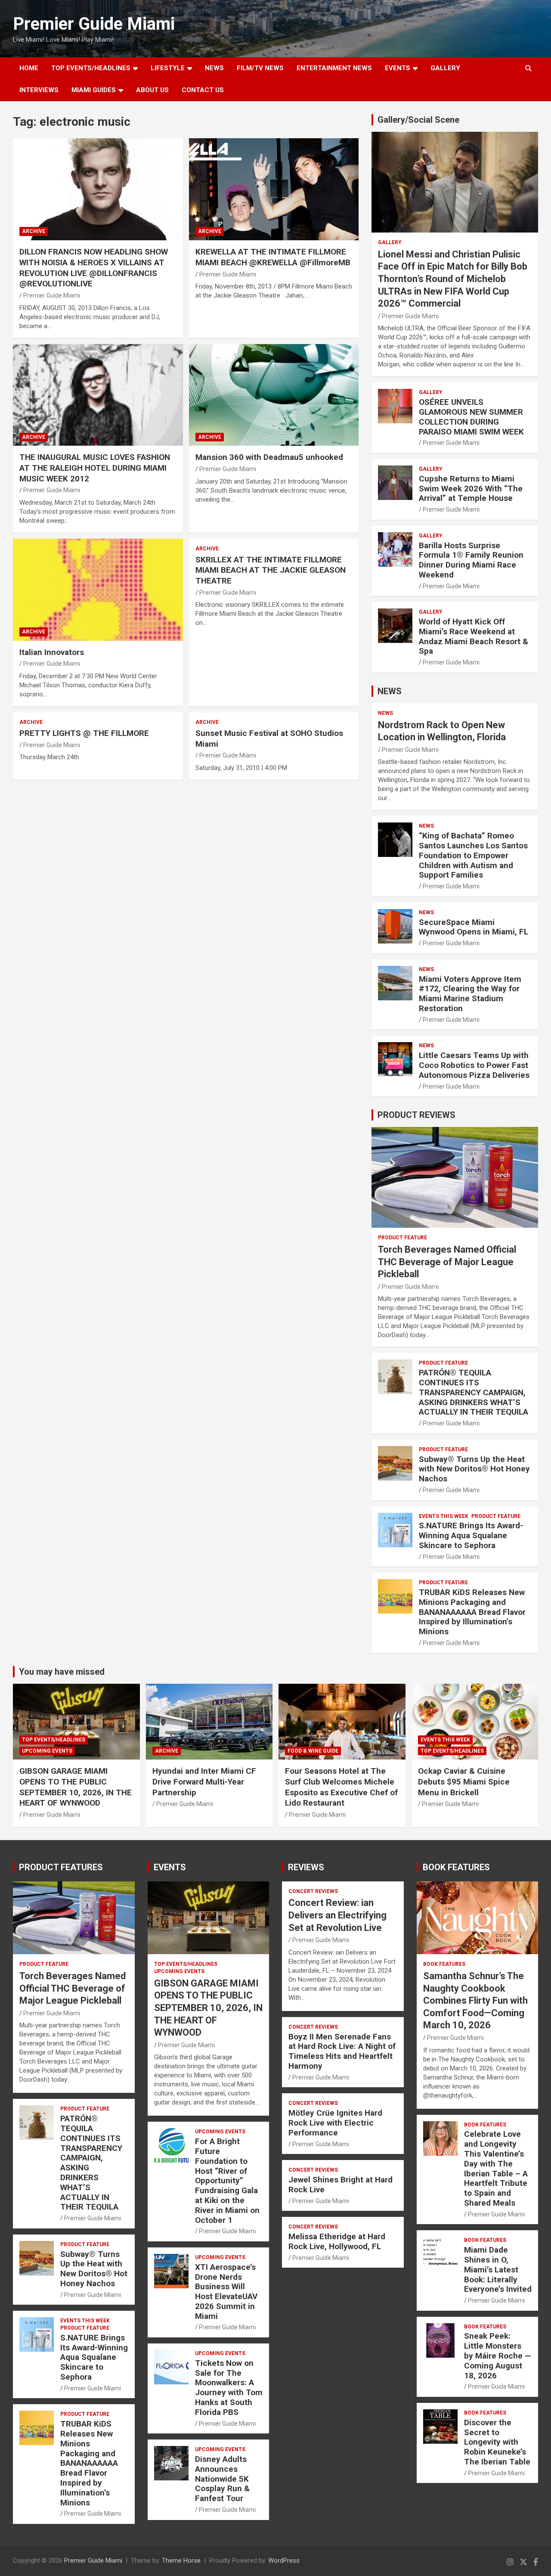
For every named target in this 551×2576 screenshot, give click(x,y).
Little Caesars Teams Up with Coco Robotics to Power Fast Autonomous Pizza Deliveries (474, 1065)
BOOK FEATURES (456, 1867)
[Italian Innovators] (98, 590)
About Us (152, 90)
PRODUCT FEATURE (402, 1238)
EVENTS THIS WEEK (444, 1516)
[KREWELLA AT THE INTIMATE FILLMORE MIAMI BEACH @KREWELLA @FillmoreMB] (274, 189)
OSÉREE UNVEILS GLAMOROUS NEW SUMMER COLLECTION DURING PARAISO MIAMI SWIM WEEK (471, 417)
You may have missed (62, 1672)
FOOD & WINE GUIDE (313, 1751)
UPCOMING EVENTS (47, 1751)
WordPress (284, 2560)
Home (29, 68)
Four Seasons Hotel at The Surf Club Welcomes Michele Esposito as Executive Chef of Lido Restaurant (341, 1787)
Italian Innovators (52, 652)
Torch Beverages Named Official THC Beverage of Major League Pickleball (447, 1262)
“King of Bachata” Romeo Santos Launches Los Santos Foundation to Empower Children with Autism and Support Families (473, 855)
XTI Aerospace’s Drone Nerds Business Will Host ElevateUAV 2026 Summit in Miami (226, 2292)
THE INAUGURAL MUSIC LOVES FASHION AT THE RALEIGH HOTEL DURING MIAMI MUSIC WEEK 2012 (95, 468)
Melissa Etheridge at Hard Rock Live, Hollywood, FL (337, 2241)
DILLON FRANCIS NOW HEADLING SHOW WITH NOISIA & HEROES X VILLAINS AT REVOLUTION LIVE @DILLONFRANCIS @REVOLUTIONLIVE (94, 268)
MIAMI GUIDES (94, 90)
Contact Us (203, 90)
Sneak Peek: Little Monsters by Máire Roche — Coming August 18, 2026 (498, 2356)
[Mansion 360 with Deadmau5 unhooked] (274, 395)
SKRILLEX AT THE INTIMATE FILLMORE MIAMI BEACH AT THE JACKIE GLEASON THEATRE (271, 570)
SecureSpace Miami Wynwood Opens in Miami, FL (474, 927)
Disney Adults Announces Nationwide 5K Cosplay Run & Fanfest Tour (222, 2479)
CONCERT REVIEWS (313, 1891)
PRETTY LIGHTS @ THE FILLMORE (84, 733)
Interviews (39, 90)
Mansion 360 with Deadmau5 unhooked (269, 457)
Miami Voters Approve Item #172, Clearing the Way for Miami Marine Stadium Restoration (470, 994)
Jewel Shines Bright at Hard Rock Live (341, 2185)
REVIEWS (306, 1867)
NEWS (214, 68)
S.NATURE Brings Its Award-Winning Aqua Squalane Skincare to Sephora (471, 1535)
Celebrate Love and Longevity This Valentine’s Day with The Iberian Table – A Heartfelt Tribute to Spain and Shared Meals (496, 2168)
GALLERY (445, 68)
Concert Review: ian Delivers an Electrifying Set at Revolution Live (337, 1915)
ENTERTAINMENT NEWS (334, 68)
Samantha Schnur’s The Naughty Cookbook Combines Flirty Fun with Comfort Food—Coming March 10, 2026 (475, 2000)
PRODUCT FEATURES (61, 1867)
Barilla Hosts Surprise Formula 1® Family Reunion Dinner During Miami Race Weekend (471, 560)
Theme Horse (181, 2560)
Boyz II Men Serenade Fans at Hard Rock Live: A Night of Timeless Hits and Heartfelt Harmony (342, 2051)
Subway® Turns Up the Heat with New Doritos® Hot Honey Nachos (474, 1469)
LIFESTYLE (168, 68)
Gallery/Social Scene (418, 120)
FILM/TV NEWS (260, 68)
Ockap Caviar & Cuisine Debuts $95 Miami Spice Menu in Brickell (464, 1781)
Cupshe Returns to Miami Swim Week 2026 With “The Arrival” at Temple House (471, 489)
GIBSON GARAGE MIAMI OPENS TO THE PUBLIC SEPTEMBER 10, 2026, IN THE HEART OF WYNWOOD (76, 1787)
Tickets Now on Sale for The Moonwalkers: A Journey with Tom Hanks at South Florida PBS (229, 2388)
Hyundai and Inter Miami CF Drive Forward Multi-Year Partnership (204, 1781)
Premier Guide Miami (94, 24)
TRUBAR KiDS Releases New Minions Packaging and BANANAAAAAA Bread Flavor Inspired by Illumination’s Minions (472, 1612)
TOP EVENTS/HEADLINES (91, 68)
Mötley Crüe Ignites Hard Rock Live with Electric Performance (335, 2123)
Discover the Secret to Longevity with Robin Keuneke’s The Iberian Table (497, 2442)
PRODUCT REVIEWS (416, 1115)
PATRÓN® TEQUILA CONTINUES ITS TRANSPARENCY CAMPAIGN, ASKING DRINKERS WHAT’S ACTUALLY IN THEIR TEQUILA (474, 1392)
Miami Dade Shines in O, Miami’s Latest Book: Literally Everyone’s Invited (498, 2269)
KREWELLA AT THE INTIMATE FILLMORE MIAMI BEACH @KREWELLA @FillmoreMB (273, 257)
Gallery (390, 242)
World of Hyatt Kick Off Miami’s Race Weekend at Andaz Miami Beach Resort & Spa (474, 636)
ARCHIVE (34, 231)
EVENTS (398, 68)
